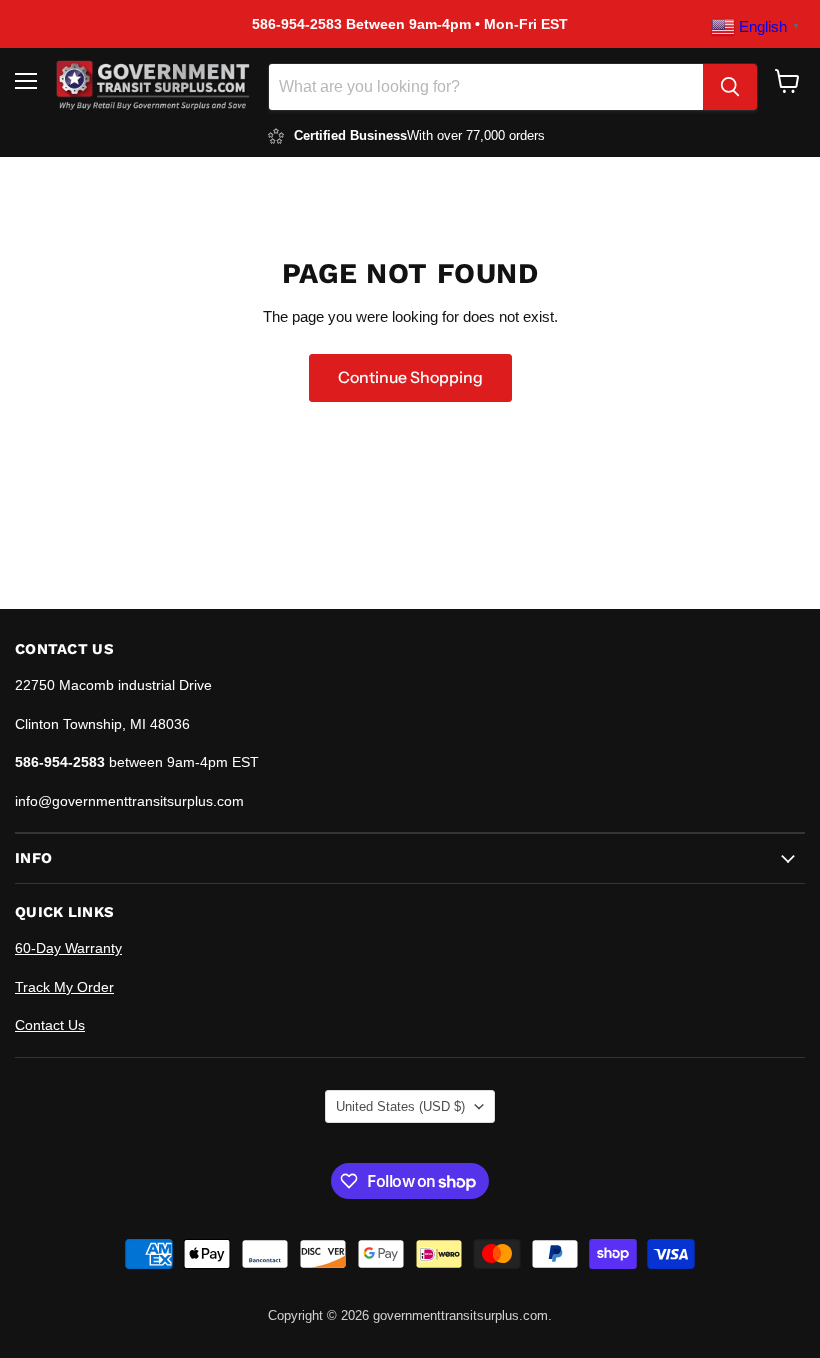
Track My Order (64, 987)
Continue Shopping (410, 377)
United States (400, 1106)
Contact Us (50, 1025)
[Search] (730, 87)
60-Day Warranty (68, 948)
